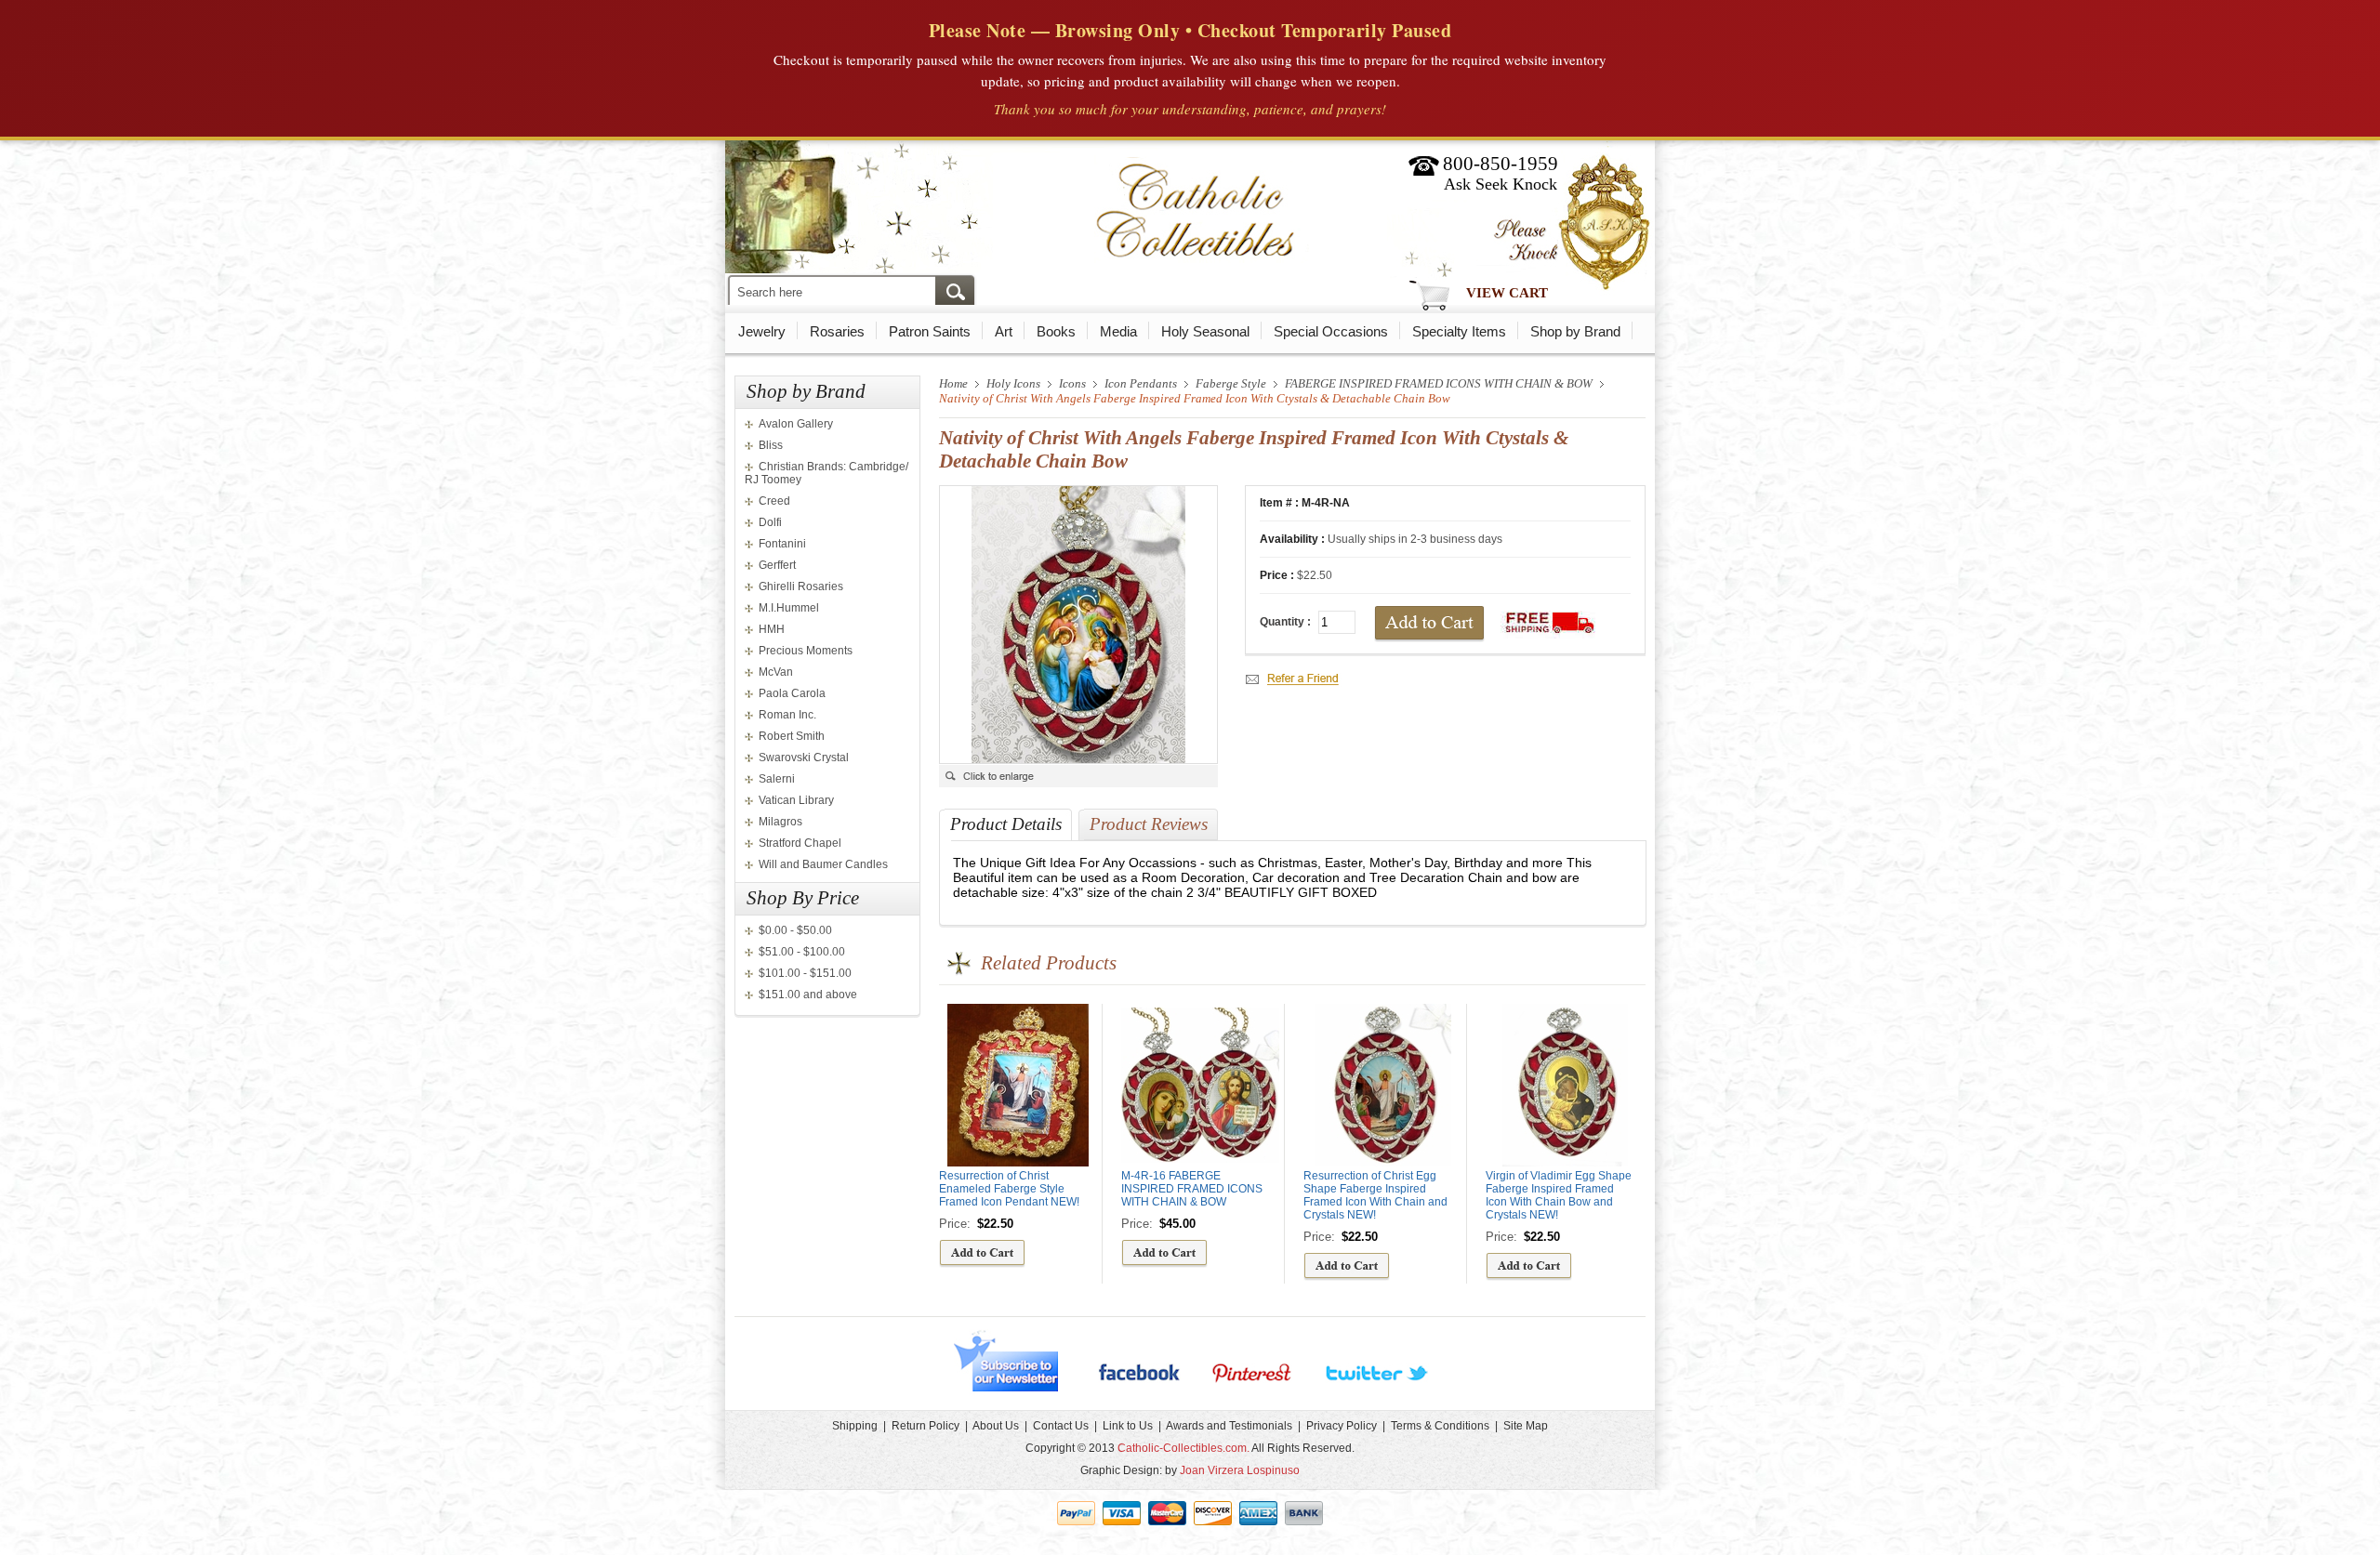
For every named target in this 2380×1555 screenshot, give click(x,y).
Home (953, 383)
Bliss (771, 445)
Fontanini (782, 544)
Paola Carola (792, 693)
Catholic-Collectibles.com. (1183, 1448)
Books (1056, 331)
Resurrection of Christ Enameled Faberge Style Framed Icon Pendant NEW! (1009, 1189)
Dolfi (770, 522)
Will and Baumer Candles (823, 864)
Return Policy (926, 1426)
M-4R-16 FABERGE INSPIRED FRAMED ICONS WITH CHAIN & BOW (1192, 1189)
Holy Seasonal (1205, 331)
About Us (996, 1426)
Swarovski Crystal (804, 758)
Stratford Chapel (800, 843)
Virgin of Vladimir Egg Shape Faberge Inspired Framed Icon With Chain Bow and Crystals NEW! (1559, 1195)
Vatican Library (796, 800)
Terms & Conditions (1440, 1426)
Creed (774, 501)
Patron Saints (930, 331)
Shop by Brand (1575, 331)
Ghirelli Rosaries (801, 586)
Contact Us (1061, 1426)
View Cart (1507, 293)
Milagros (780, 822)
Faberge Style (1231, 383)
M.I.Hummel (789, 608)
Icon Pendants (1141, 383)
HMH (772, 629)
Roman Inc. (787, 715)
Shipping (855, 1426)
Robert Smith (792, 736)
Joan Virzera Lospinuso (1240, 1470)
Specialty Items (1459, 331)
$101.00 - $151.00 (805, 973)
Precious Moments (806, 651)
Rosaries (837, 331)
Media (1118, 331)
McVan (776, 672)
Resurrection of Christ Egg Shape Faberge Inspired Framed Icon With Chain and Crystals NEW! (1375, 1195)
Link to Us (1128, 1426)
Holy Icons (1013, 383)
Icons (1072, 383)
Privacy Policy (1342, 1426)
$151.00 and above (808, 995)
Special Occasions (1331, 331)
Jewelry (762, 331)
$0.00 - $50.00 (795, 930)
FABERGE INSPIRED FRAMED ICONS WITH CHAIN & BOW (1439, 383)
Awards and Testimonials (1229, 1426)
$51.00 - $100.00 (802, 952)
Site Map (1526, 1426)
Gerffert (777, 565)
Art (1004, 331)
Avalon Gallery (796, 424)
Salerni (777, 779)
